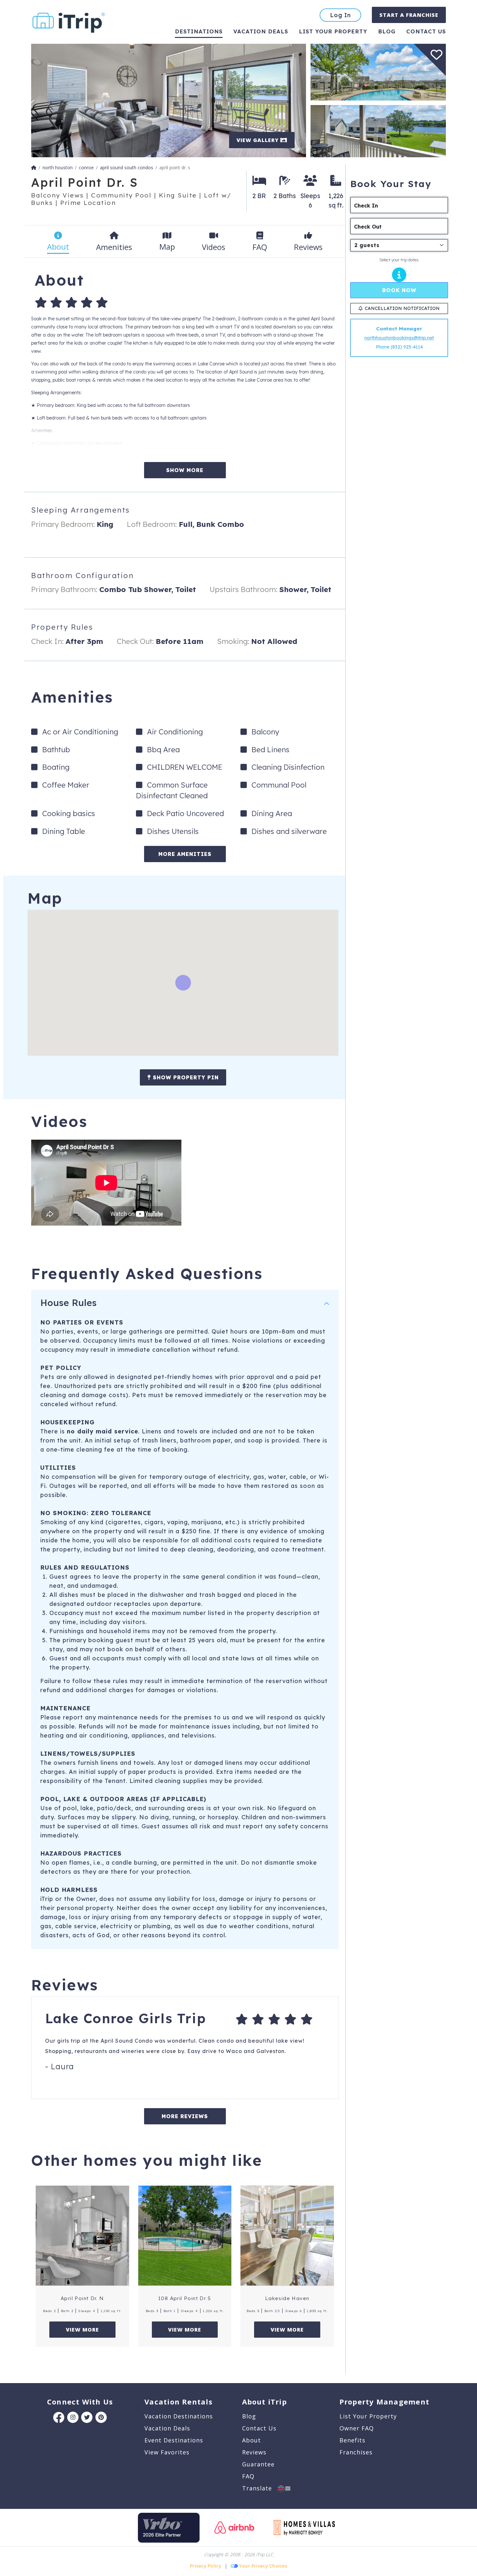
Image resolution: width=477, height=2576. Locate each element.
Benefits (352, 2440)
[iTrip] (69, 21)
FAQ (248, 2476)
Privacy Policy (206, 2566)
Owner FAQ (357, 2428)
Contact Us (259, 2428)
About (251, 2440)
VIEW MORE (82, 2330)
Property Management (384, 2402)
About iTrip (264, 2402)
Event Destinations (174, 2440)
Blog (387, 31)
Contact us (426, 31)
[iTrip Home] (34, 167)
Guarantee (258, 2464)
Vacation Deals (261, 31)
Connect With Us (80, 2402)
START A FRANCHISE (409, 15)
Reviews (254, 2452)
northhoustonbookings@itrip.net (399, 338)
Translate (260, 2488)
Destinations (199, 31)
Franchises (356, 2452)
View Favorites (167, 2452)
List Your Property (333, 31)
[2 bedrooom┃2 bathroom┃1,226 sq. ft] (169, 100)
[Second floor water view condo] (378, 131)
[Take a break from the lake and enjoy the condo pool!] (378, 71)
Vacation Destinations (179, 2416)
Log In (340, 15)
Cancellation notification (402, 308)
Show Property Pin (185, 1077)
